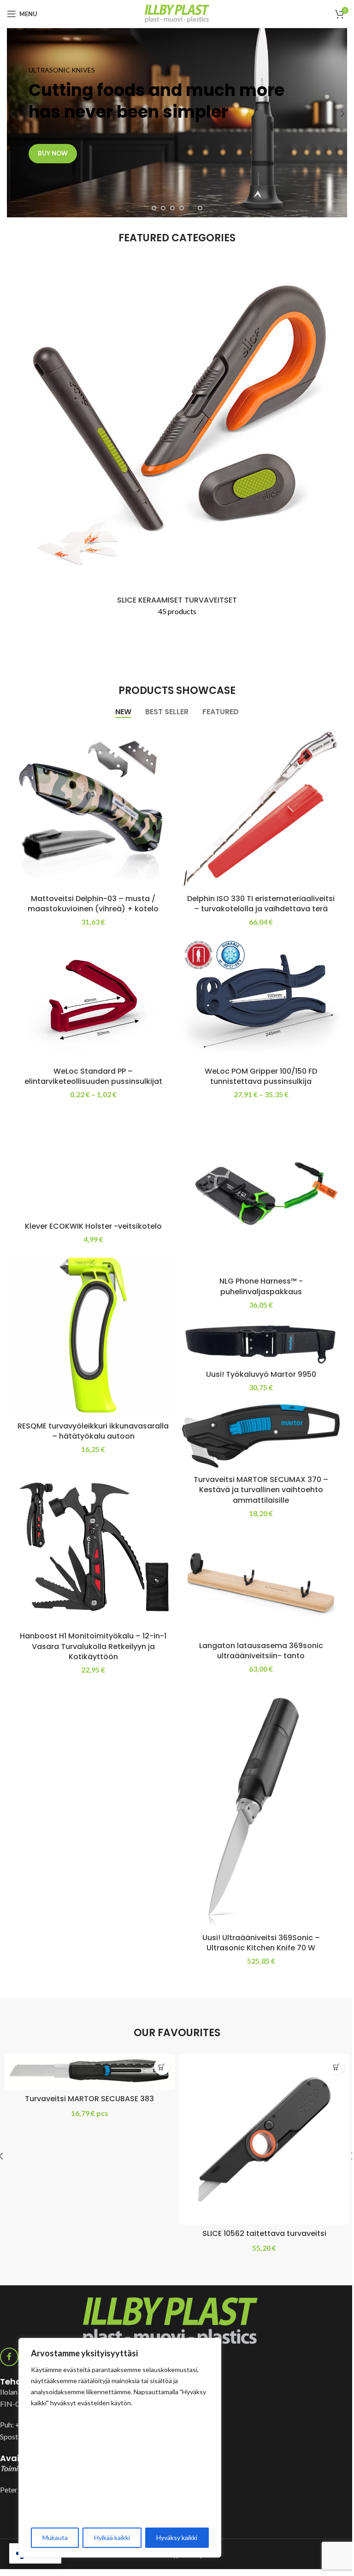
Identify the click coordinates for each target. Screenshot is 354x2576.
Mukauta (55, 2537)
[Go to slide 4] (182, 208)
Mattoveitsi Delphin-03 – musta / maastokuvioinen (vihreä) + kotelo (93, 904)
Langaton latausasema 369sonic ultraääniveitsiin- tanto (261, 1651)
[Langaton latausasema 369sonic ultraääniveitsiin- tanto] (261, 1582)
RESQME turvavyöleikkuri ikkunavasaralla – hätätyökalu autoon (93, 1431)
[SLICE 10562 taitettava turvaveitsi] (264, 2139)
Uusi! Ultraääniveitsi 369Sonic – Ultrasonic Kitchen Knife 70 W (261, 1943)
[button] (12, 114)
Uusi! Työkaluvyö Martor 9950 (261, 1374)
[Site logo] (177, 13)
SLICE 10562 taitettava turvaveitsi (264, 2233)
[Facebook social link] (9, 2357)
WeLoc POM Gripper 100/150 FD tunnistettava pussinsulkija (261, 1076)
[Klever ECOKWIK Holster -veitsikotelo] (93, 1163)
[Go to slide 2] (163, 208)
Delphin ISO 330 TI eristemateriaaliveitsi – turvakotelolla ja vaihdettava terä (261, 904)
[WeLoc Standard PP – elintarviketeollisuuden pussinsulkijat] (93, 999)
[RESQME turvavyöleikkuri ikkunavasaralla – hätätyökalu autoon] (93, 1335)
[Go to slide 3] (172, 208)
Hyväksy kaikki (177, 2537)
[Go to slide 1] (154, 208)
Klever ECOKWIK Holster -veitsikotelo (93, 1226)
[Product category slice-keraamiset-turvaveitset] (177, 445)
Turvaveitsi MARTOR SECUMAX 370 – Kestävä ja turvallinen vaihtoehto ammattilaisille (261, 1490)
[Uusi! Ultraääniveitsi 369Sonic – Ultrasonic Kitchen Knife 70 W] (261, 1806)
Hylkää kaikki (112, 2537)
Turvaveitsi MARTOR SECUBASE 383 (89, 2099)
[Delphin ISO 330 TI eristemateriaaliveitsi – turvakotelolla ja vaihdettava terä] (261, 808)
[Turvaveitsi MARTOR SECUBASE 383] (90, 2072)
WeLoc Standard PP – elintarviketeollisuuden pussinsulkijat (93, 1076)
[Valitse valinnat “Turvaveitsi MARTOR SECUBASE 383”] (162, 2067)
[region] (120, 2448)
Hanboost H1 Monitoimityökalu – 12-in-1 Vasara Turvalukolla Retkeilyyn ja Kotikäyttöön (93, 1646)
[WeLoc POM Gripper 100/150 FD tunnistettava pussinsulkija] (261, 999)
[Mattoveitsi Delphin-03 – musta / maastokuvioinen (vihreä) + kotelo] (93, 808)
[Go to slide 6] (200, 208)
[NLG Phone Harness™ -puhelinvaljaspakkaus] (261, 1191)
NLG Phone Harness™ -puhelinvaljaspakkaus (261, 1286)
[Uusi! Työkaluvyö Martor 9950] (261, 1342)
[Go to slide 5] (191, 208)
